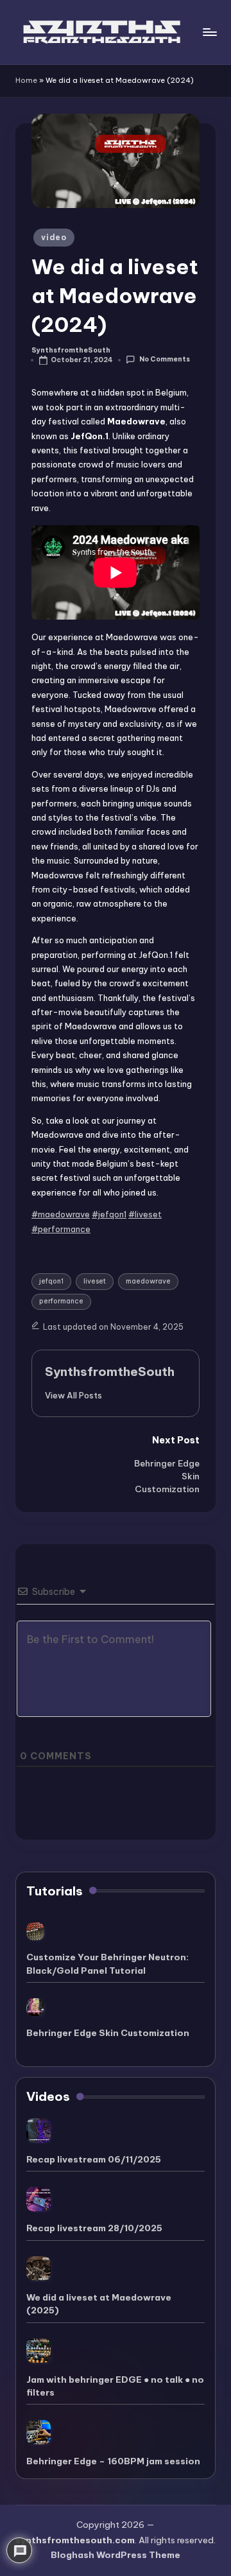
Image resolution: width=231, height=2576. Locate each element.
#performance (61, 1229)
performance (61, 1301)
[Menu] (209, 32)
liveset (95, 1281)
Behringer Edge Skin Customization (108, 2033)
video (54, 237)
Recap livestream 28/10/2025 (94, 2228)
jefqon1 (51, 1281)
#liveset (145, 1214)
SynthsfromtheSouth (110, 1371)
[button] (73, 1395)
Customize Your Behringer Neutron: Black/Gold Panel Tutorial (107, 1963)
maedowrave (148, 1281)
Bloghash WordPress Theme (116, 2555)
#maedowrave (61, 1214)
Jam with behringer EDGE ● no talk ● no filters (115, 2386)
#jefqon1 (109, 1214)
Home (26, 80)
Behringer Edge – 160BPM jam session (113, 2461)
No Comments (164, 359)
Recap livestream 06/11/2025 (94, 2159)
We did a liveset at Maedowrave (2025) (99, 2304)
